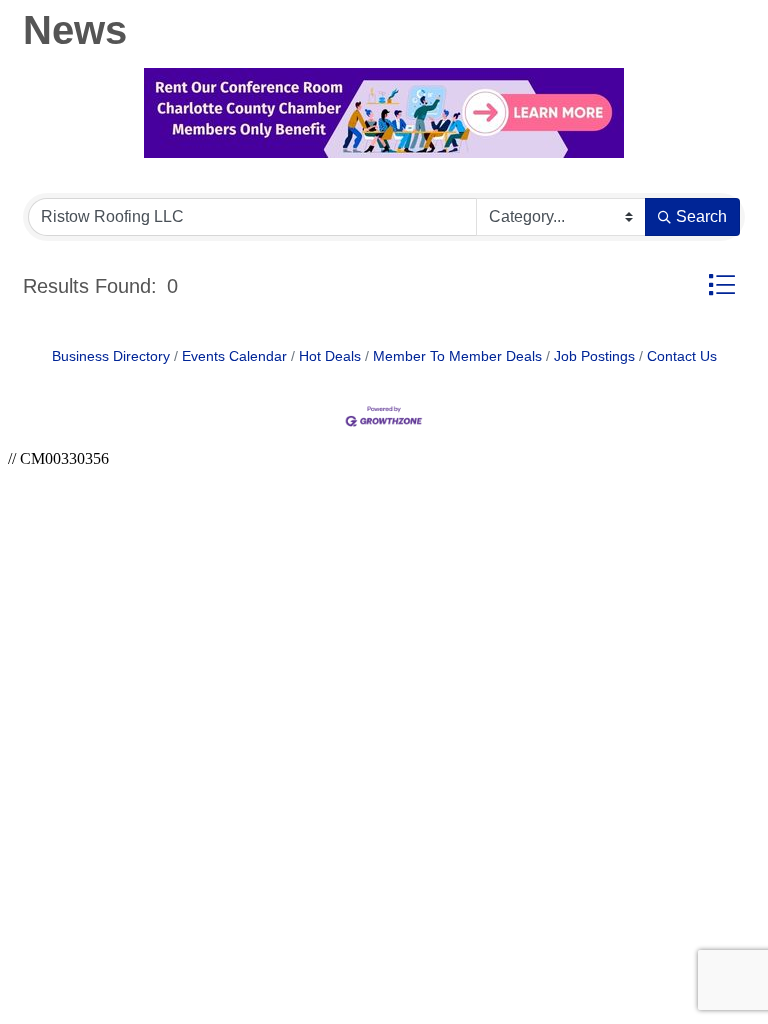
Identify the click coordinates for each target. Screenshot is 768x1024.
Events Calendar (234, 356)
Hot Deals (330, 356)
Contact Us (682, 356)
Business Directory (111, 356)
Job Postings (594, 356)
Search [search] (701, 216)
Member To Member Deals (457, 356)
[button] (721, 284)
